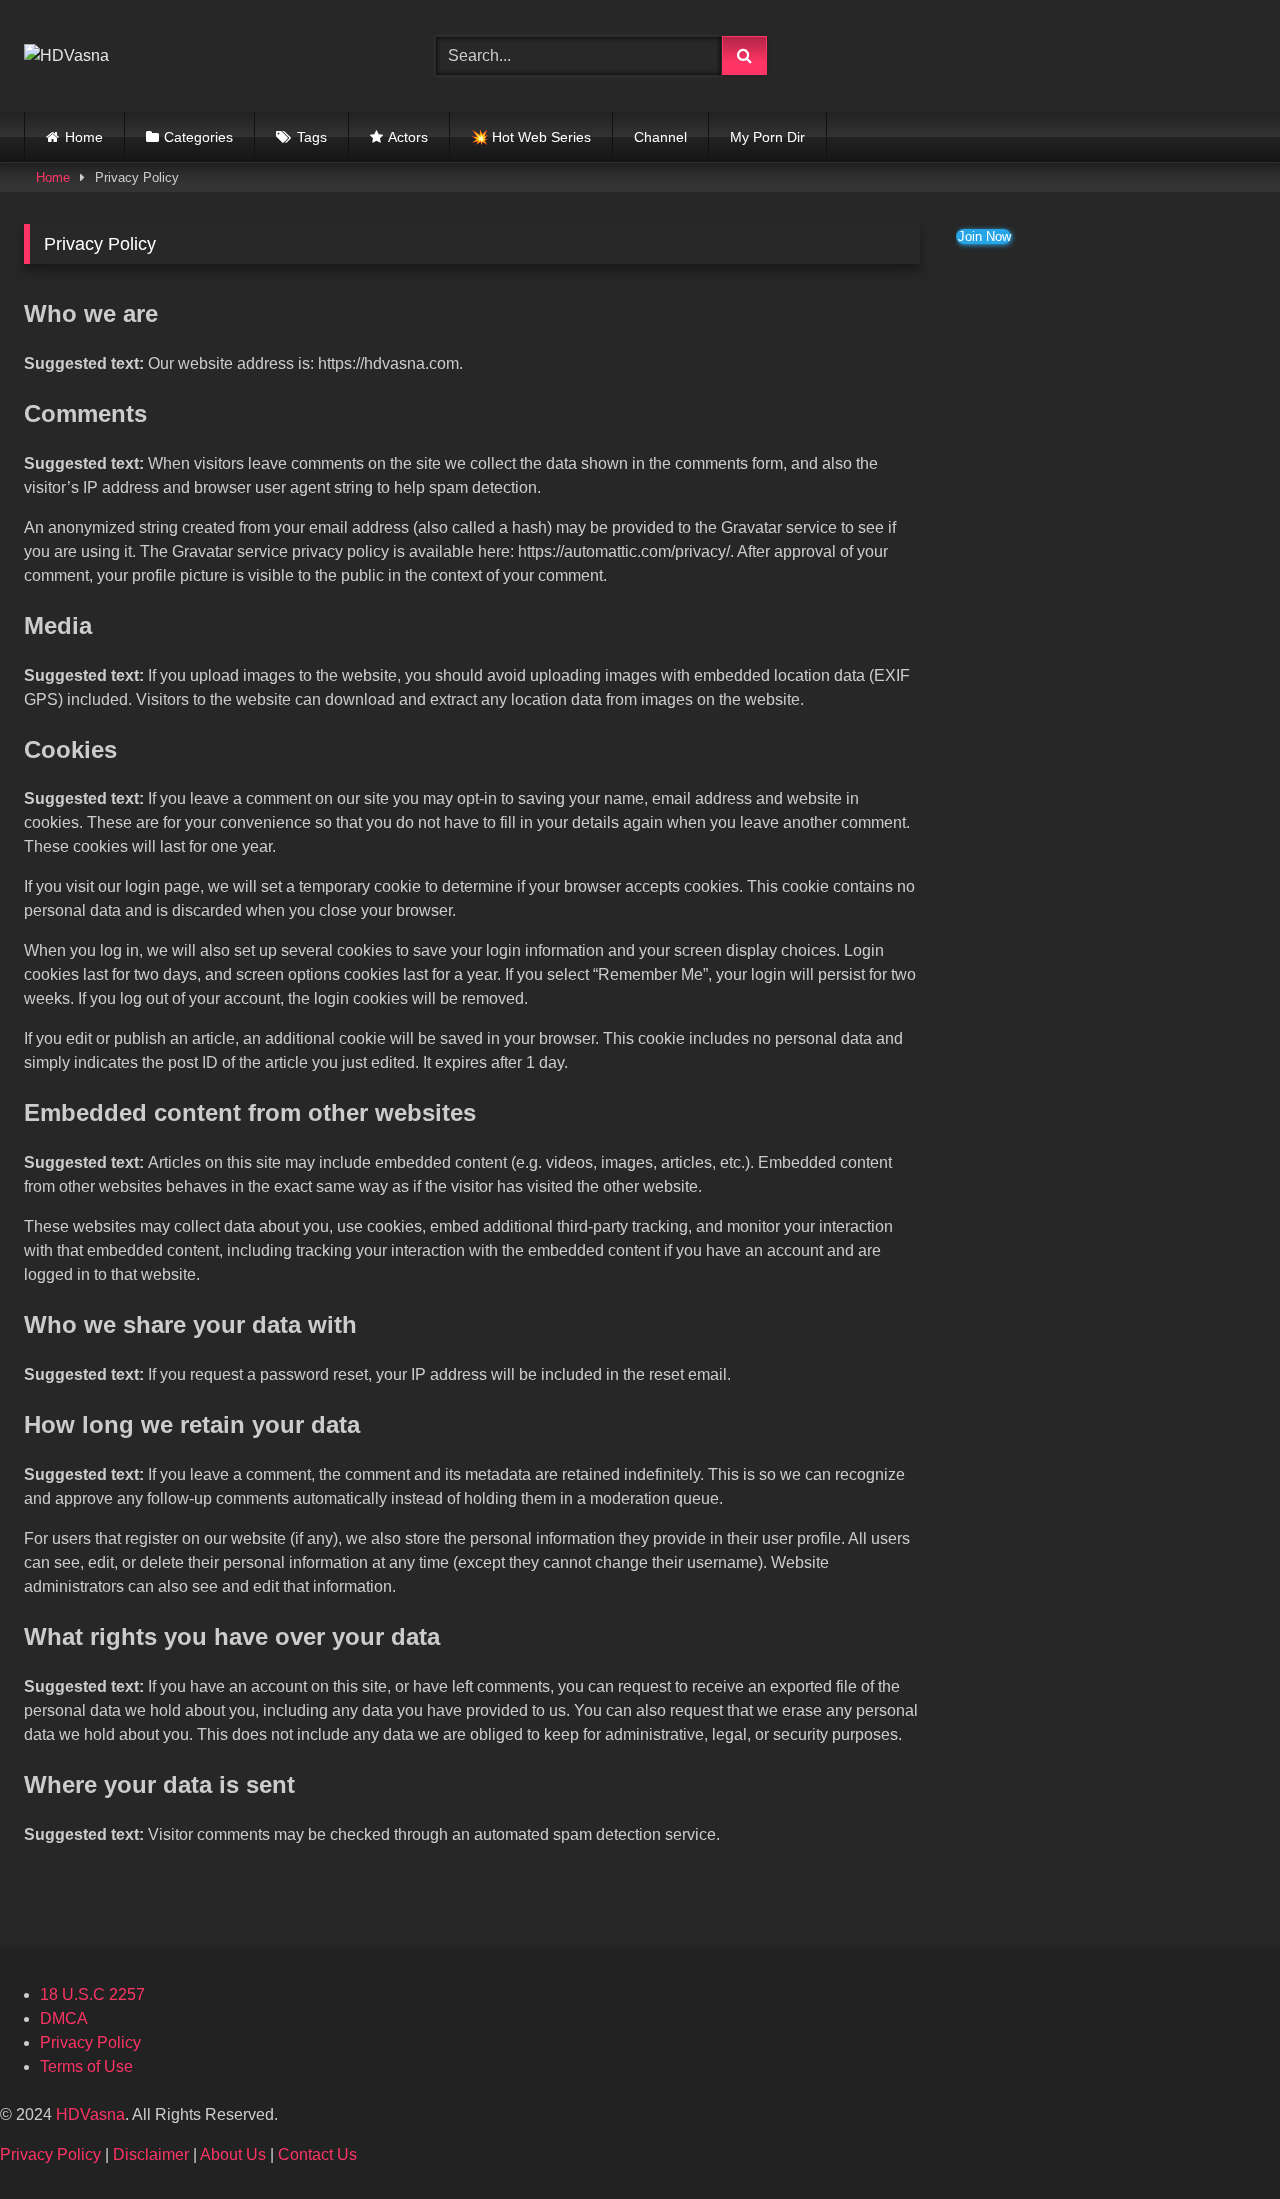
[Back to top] (1218, 2139)
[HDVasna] (66, 56)
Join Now (984, 236)
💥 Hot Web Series (531, 137)
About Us (233, 2154)
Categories (198, 137)
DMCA (64, 2018)
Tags (312, 137)
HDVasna (90, 2114)
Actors (408, 137)
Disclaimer (151, 2154)
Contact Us (317, 2154)
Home (84, 137)
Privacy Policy (90, 2042)
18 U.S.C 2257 (92, 1994)
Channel (660, 137)
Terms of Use (86, 2066)
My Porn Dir (767, 137)
